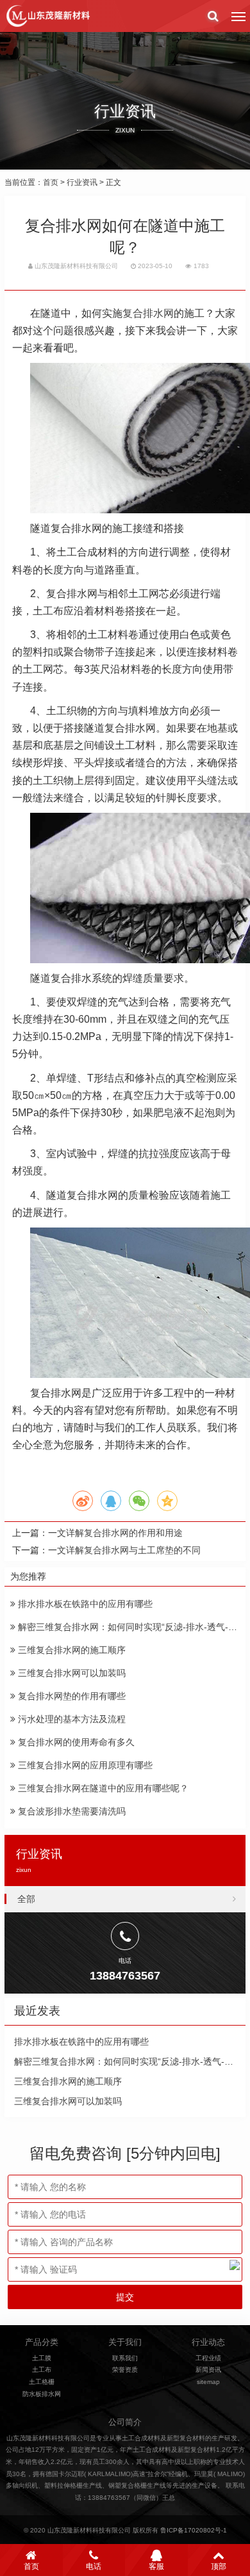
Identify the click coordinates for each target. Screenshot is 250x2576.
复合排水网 (148, 313)
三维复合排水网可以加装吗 (71, 1673)
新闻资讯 (208, 2370)
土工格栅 (42, 2382)
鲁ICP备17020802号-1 (194, 2530)
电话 (94, 2566)
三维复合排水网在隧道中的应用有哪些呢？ (102, 1788)
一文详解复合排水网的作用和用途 (115, 1533)
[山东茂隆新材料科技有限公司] (47, 16)
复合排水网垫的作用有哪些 (71, 1696)
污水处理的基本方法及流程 (71, 1719)
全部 (26, 1899)
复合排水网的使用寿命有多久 (75, 1742)
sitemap (208, 2382)
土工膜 (42, 2358)
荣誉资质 (125, 2370)
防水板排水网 (42, 2394)
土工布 (42, 2370)
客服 (156, 2566)
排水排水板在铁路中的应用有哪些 (84, 1604)
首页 (51, 182)
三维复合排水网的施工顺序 (71, 1650)
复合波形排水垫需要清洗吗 (71, 1811)
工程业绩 (208, 2358)
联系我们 (125, 2358)
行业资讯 (82, 182)
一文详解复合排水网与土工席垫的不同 (124, 1550)
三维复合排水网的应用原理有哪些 (84, 1765)
